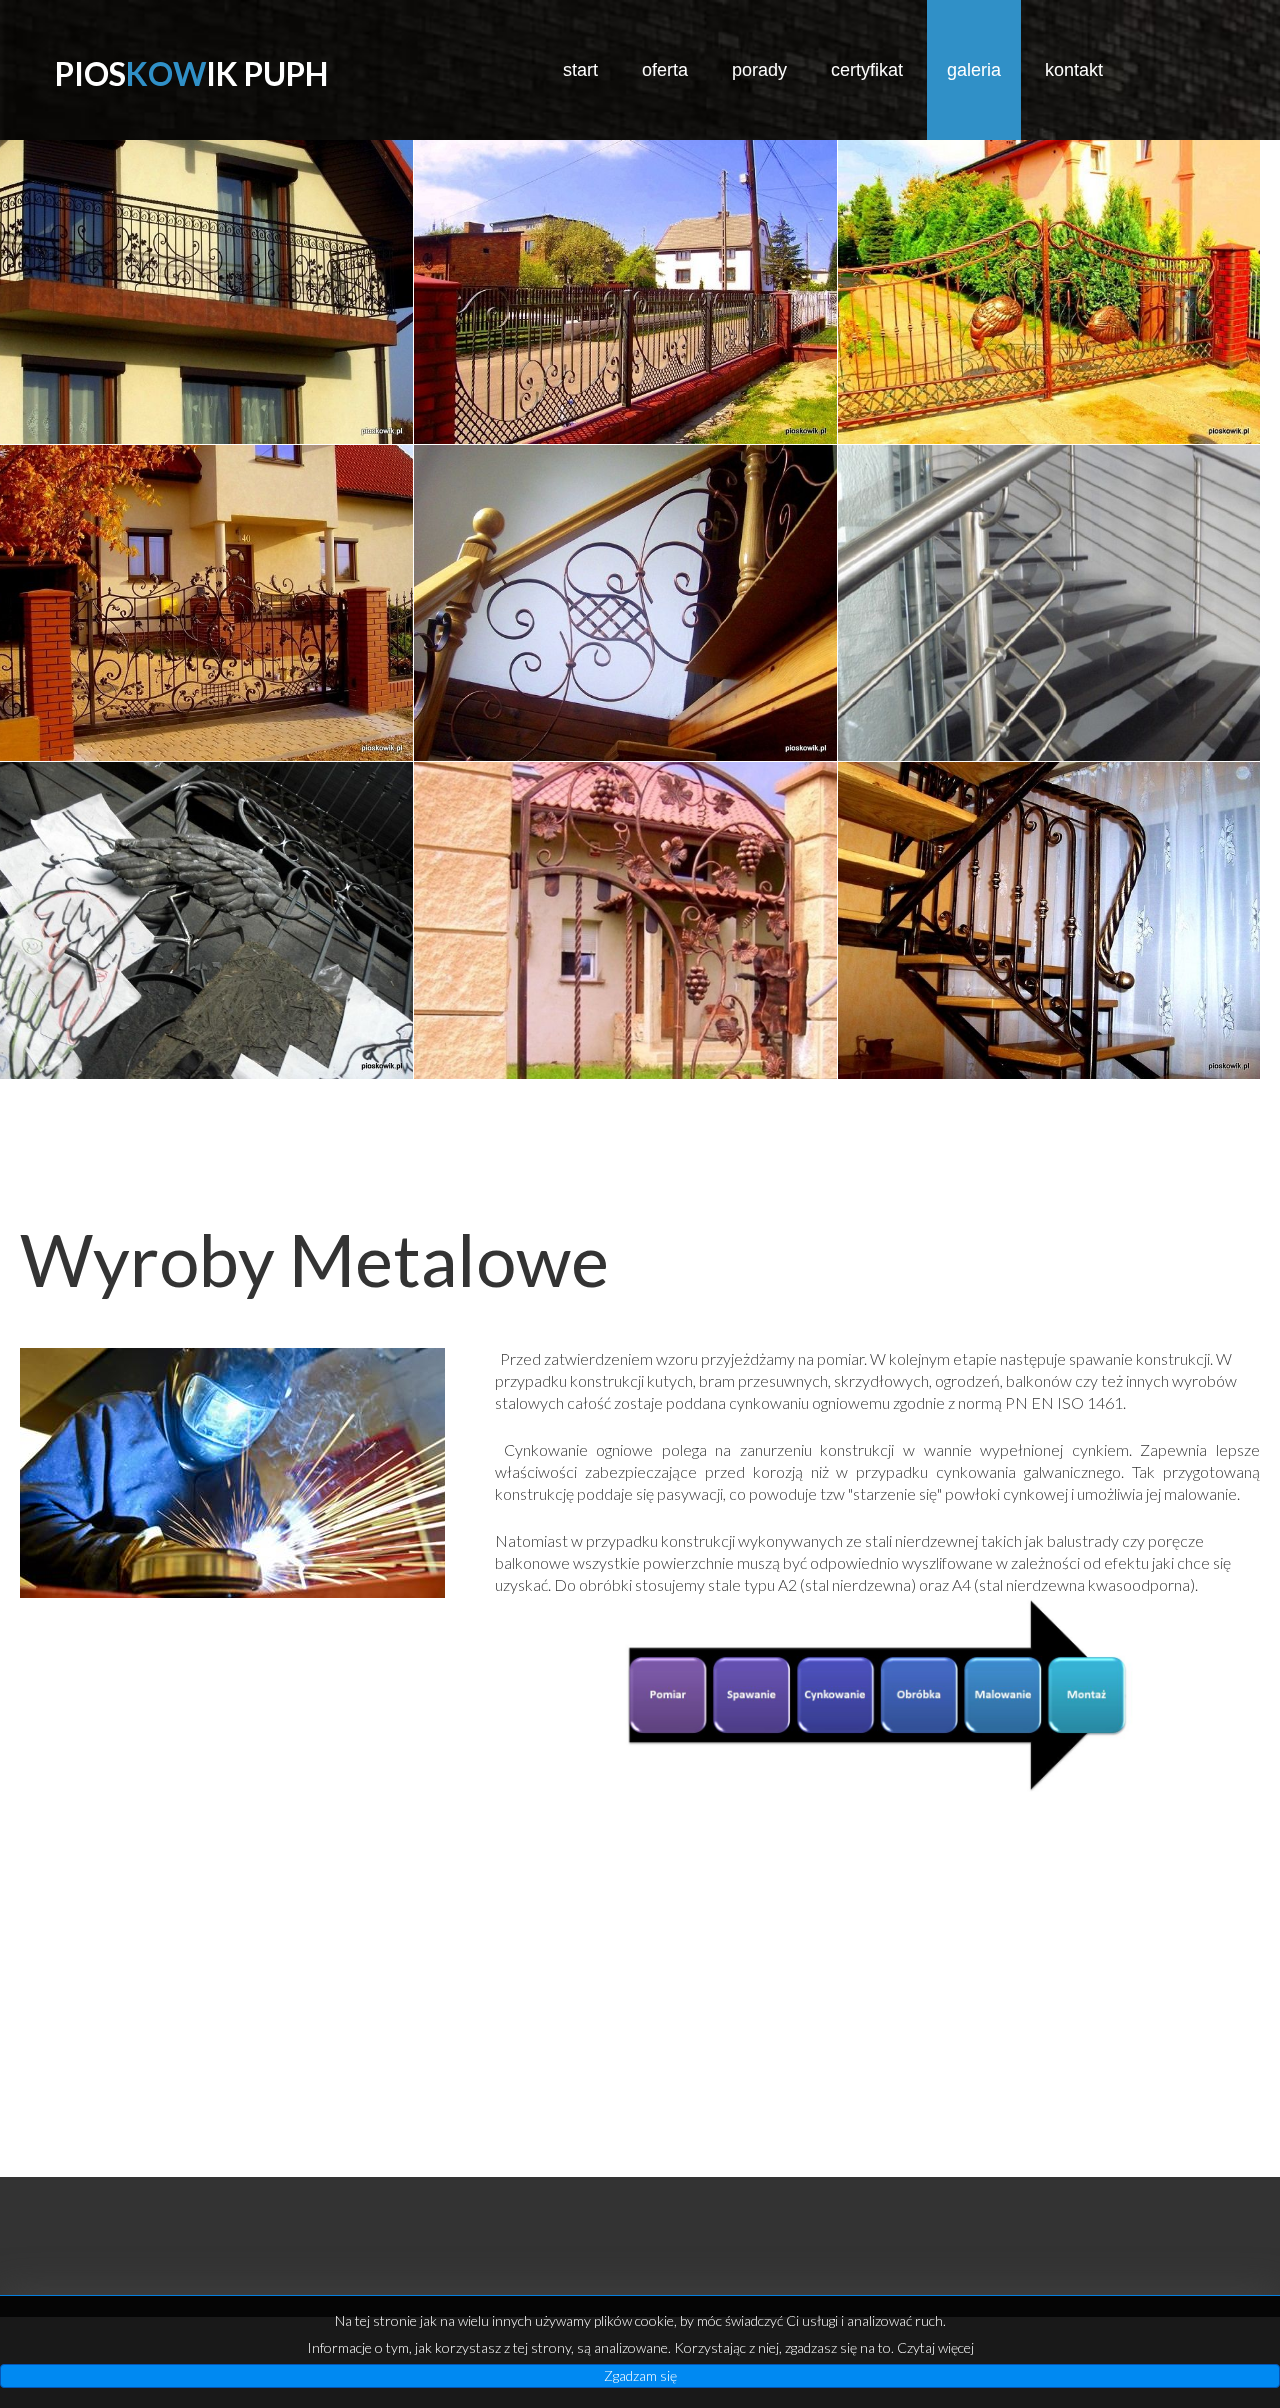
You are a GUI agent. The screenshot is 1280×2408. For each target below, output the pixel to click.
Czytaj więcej (935, 2347)
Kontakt (1074, 70)
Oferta (665, 70)
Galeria (974, 70)
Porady (759, 70)
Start (580, 70)
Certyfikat (867, 70)
